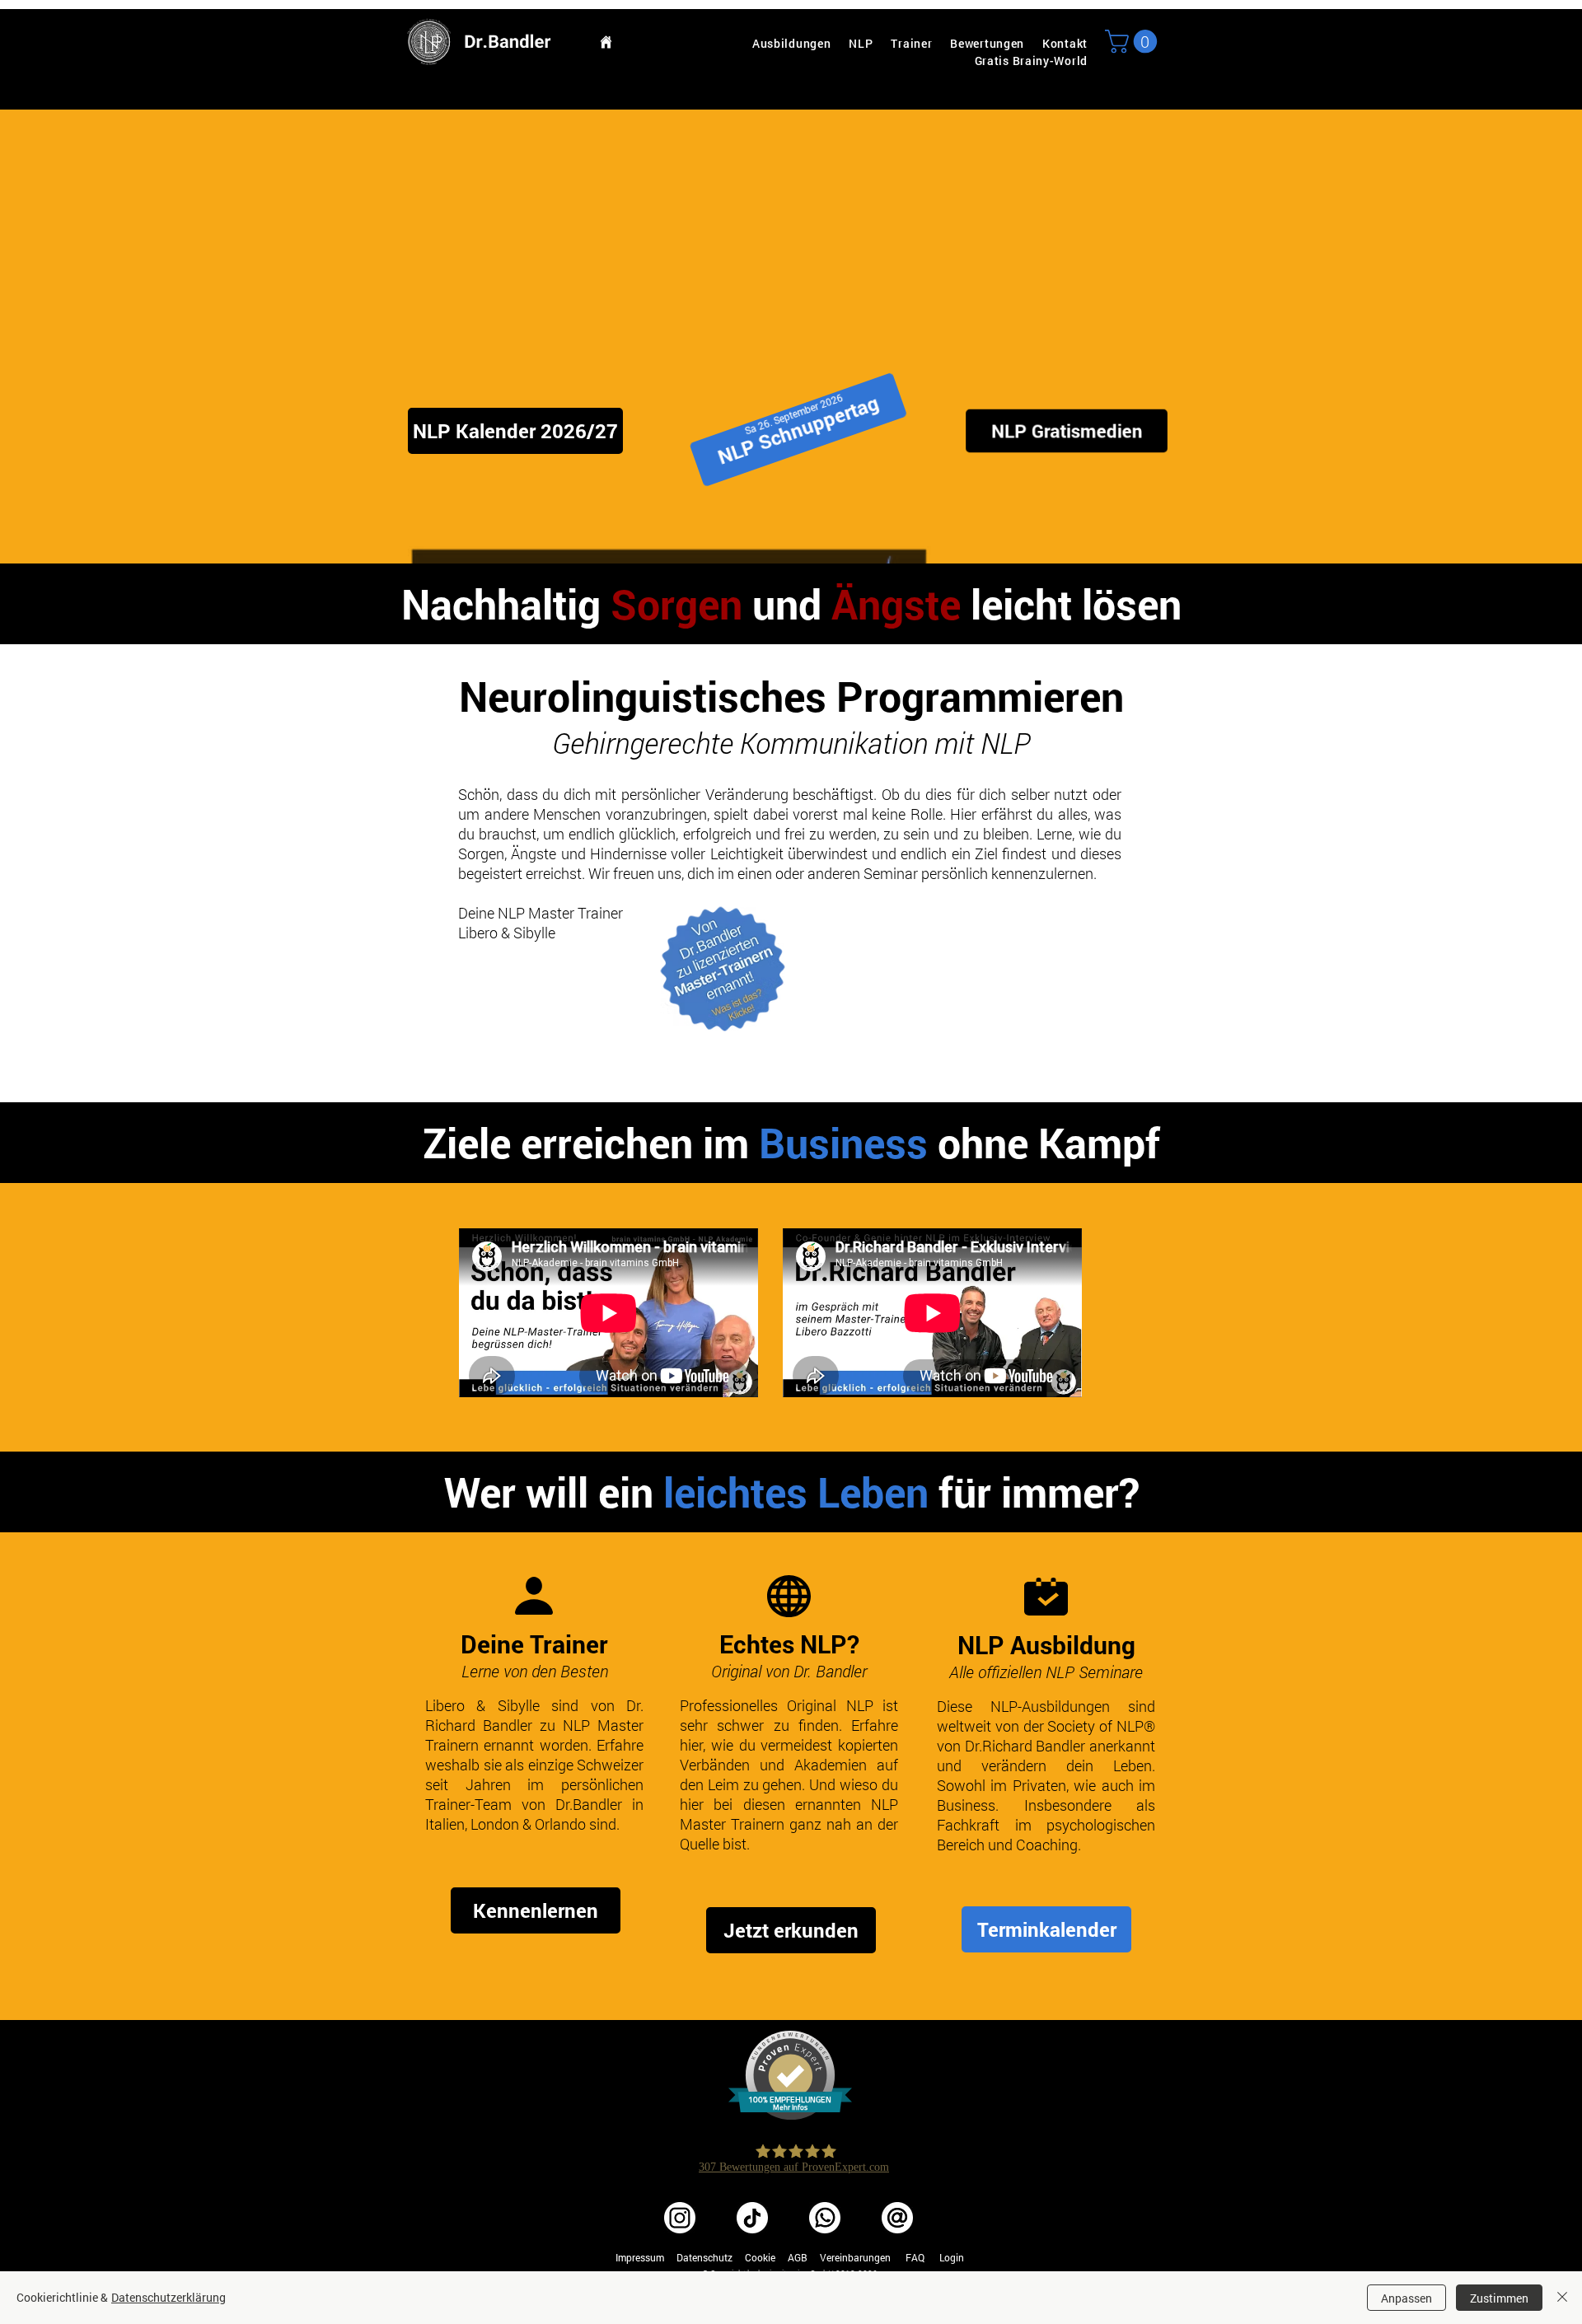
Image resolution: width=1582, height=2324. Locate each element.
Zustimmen (1499, 2298)
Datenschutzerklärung (168, 2297)
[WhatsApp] (825, 2218)
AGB (798, 2257)
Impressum (640, 2257)
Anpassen (1406, 2298)
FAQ (915, 2257)
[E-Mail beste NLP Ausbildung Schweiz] (897, 2218)
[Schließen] (1562, 2298)
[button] (1134, 42)
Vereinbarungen (855, 2257)
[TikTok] (752, 2218)
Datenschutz (704, 2257)
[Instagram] (680, 2218)
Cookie (760, 2257)
